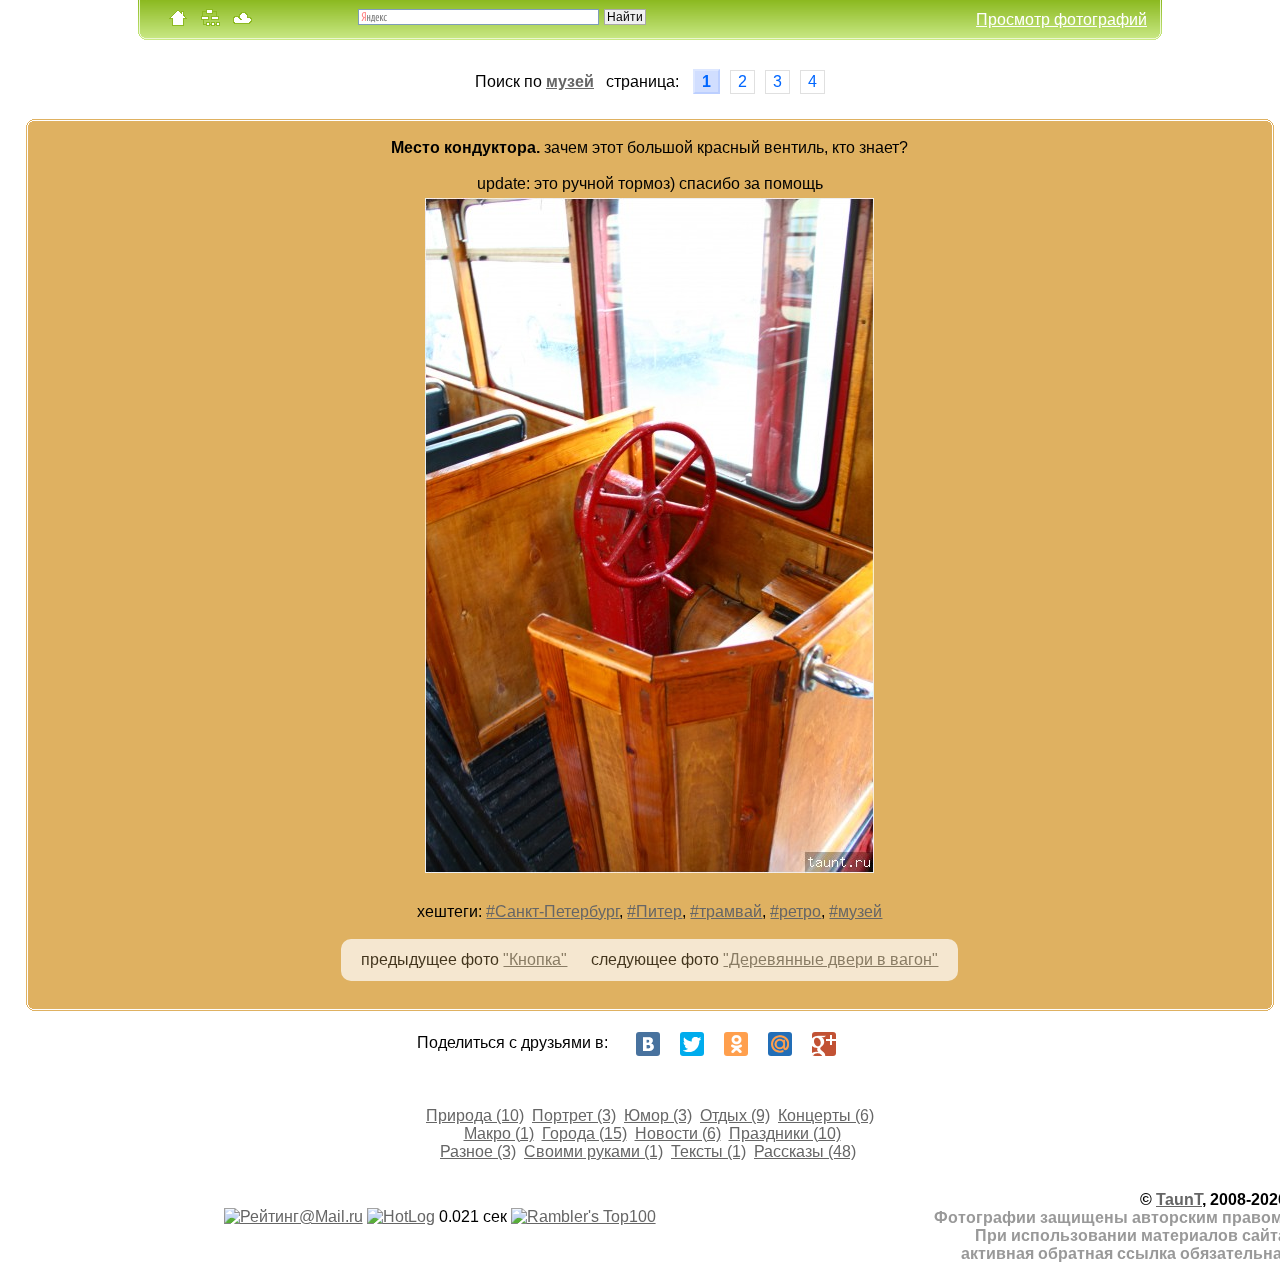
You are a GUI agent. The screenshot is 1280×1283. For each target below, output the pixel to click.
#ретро (795, 911)
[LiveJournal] (868, 1044)
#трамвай (726, 911)
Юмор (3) (658, 1115)
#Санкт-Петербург (552, 911)
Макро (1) (499, 1133)
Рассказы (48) (805, 1151)
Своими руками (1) (593, 1151)
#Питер (654, 911)
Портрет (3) (574, 1115)
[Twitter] (692, 1044)
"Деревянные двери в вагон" (830, 959)
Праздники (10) (785, 1133)
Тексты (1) (708, 1151)
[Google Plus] (824, 1044)
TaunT (1179, 1199)
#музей (855, 911)
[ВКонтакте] (648, 1044)
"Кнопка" (535, 959)
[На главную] (178, 22)
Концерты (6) (826, 1115)
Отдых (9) (735, 1115)
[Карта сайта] (210, 22)
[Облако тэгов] (242, 22)
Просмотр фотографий (1061, 19)
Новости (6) (678, 1133)
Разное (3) (478, 1151)
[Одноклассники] (736, 1044)
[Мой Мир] (780, 1044)
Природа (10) (475, 1115)
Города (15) (584, 1133)
